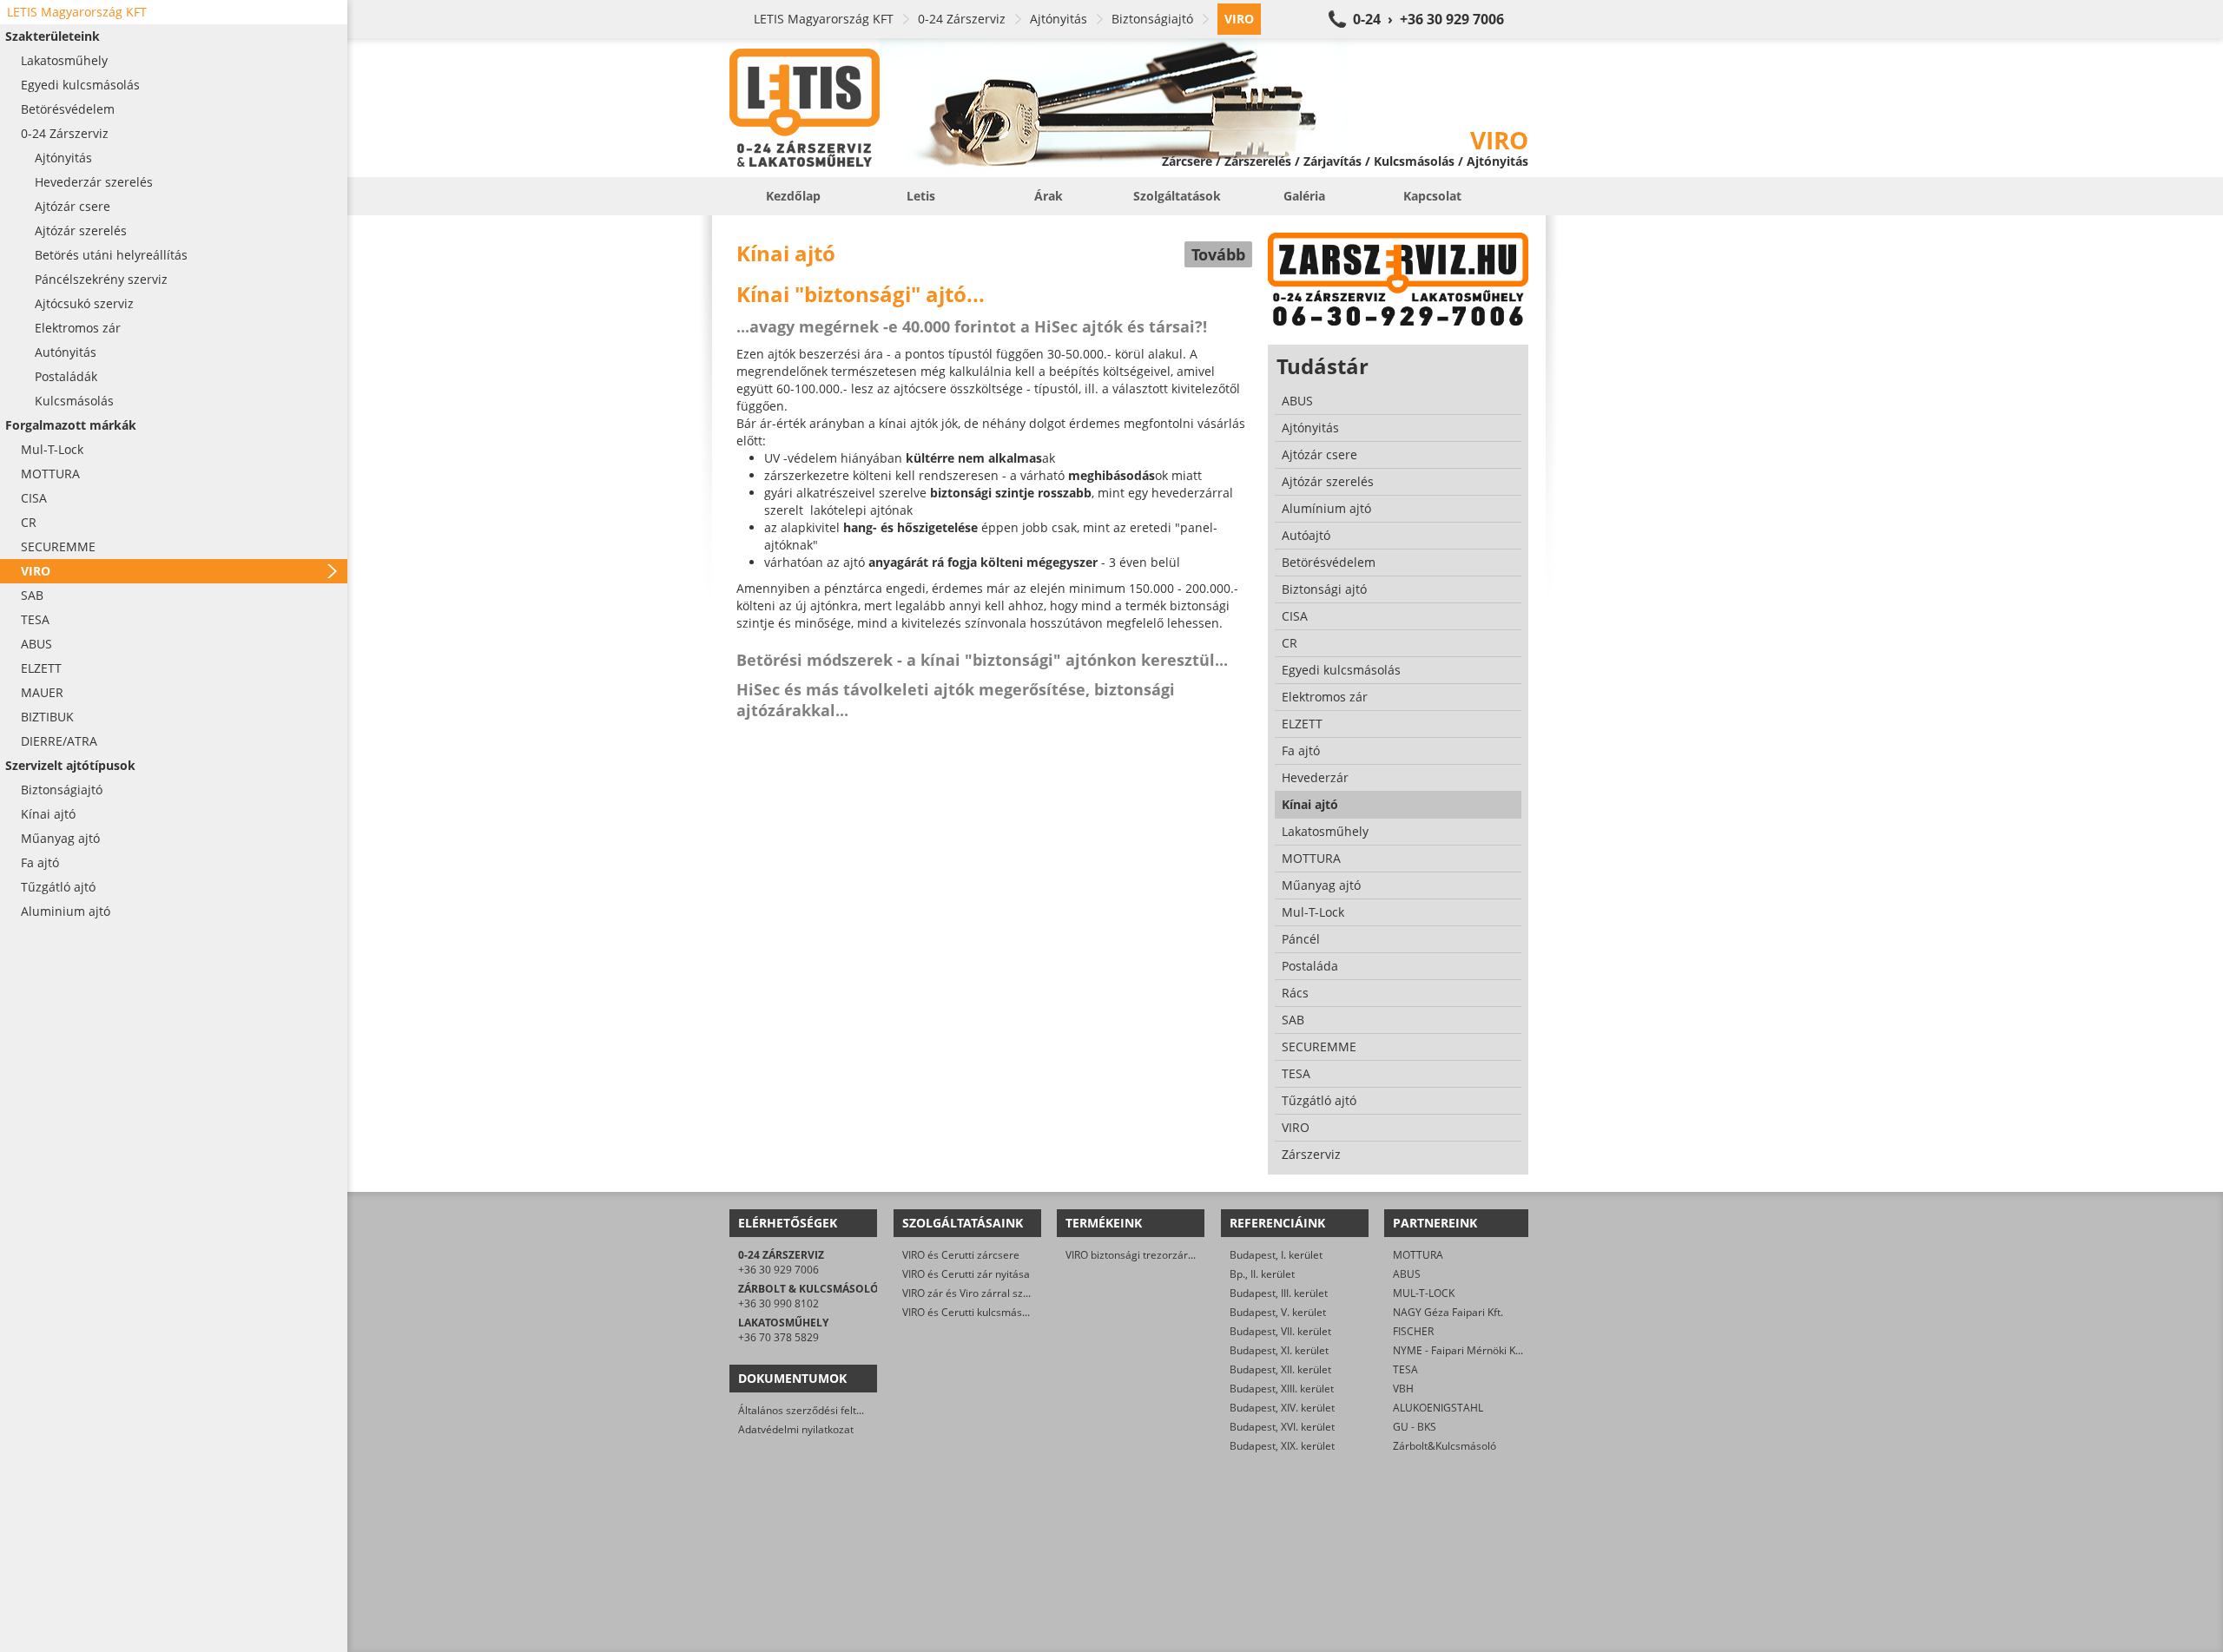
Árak (1049, 196)
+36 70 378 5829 (778, 1337)
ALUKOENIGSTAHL (1438, 1408)
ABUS (1407, 1274)
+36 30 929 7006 (778, 1270)
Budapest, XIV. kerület (1282, 1408)
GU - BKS (1415, 1427)
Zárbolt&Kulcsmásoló (1445, 1446)
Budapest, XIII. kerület (1282, 1389)
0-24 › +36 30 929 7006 (1428, 19)
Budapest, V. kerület (1278, 1312)
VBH (1403, 1389)
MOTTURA (1418, 1255)
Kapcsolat (1432, 196)
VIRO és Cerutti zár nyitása (966, 1274)
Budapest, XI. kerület (1279, 1350)
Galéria (1304, 196)
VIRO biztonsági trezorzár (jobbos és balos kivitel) (1184, 1255)
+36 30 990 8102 (778, 1303)
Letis (921, 196)
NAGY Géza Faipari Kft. (1448, 1312)
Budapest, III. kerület (1279, 1293)
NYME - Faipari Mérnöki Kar (1459, 1350)
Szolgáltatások (1177, 196)
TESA (1405, 1369)
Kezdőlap (793, 196)
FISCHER (1413, 1331)
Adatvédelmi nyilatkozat (796, 1429)
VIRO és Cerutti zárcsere (961, 1255)
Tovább (1218, 254)
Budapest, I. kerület (1276, 1255)
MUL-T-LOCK (1424, 1293)
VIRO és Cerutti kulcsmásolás (972, 1312)
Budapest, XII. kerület (1280, 1369)
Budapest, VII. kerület (1280, 1331)
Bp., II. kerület (1262, 1274)
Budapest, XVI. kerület (1282, 1427)
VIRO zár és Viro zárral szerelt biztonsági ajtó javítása (1030, 1293)
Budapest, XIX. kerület (1282, 1446)
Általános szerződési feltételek (812, 1410)
